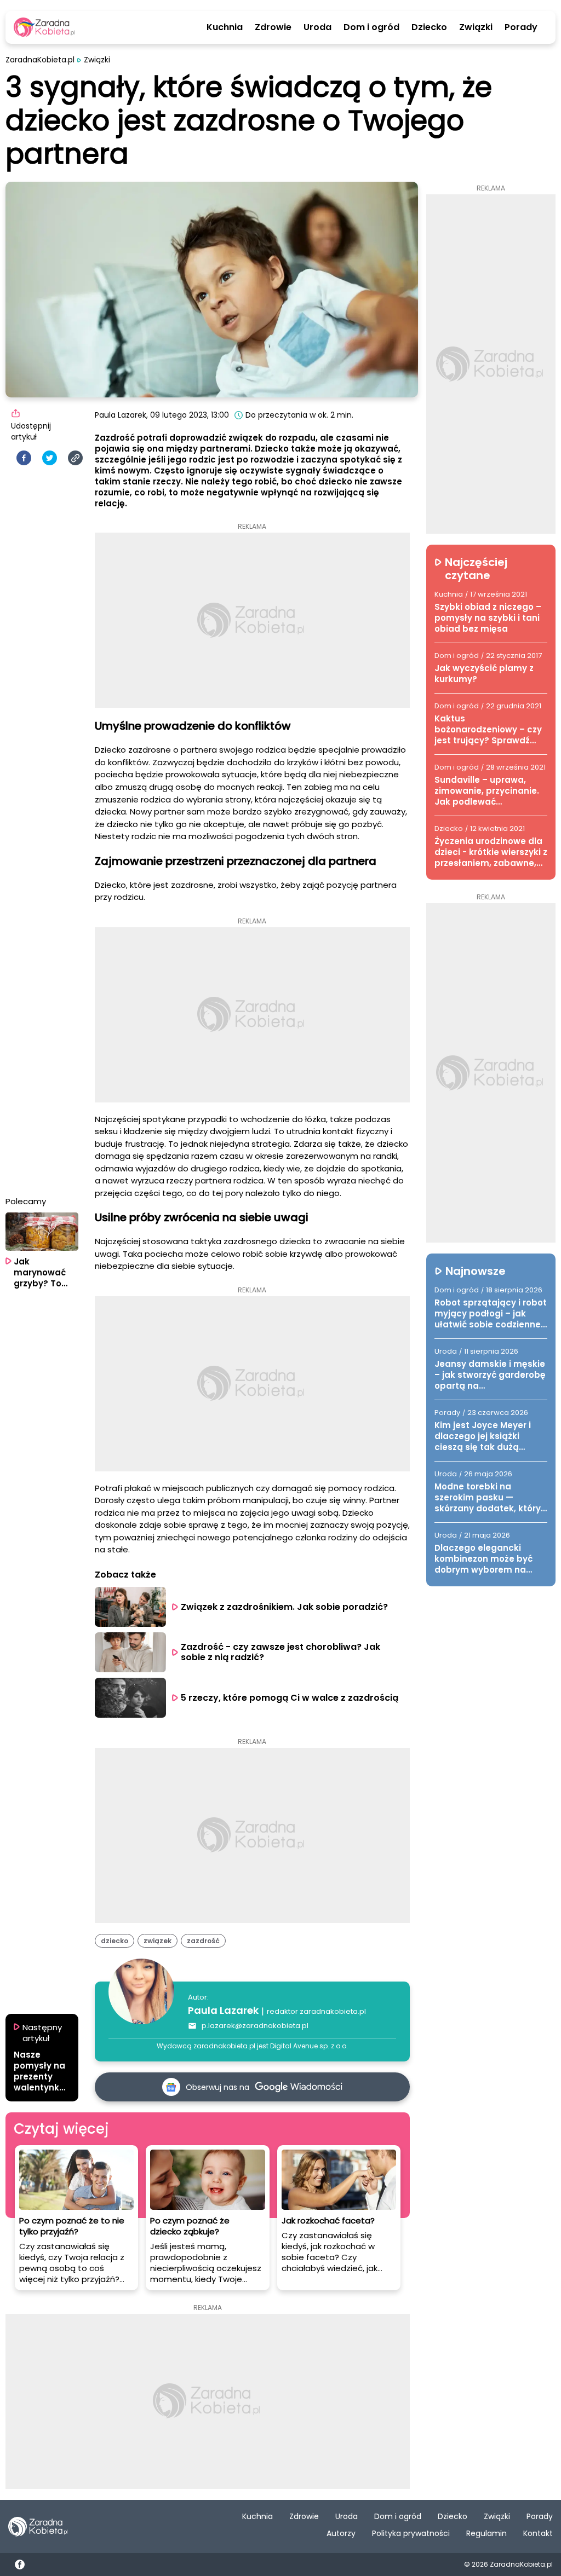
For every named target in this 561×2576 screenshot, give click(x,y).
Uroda (317, 27)
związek (158, 1941)
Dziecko (429, 27)
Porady (521, 27)
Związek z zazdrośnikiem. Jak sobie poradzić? (284, 1607)
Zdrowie (273, 27)
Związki (476, 27)
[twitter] (50, 458)
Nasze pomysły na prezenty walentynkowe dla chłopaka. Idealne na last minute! (41, 2071)
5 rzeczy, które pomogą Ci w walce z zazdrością (290, 1698)
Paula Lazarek (223, 2010)
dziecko (115, 1941)
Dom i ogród (371, 27)
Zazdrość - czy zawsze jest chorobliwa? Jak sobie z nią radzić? (282, 1652)
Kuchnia (225, 27)
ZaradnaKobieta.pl (40, 60)
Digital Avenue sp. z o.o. (309, 2046)
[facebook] (24, 458)
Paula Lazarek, (121, 415)
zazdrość (203, 1941)
